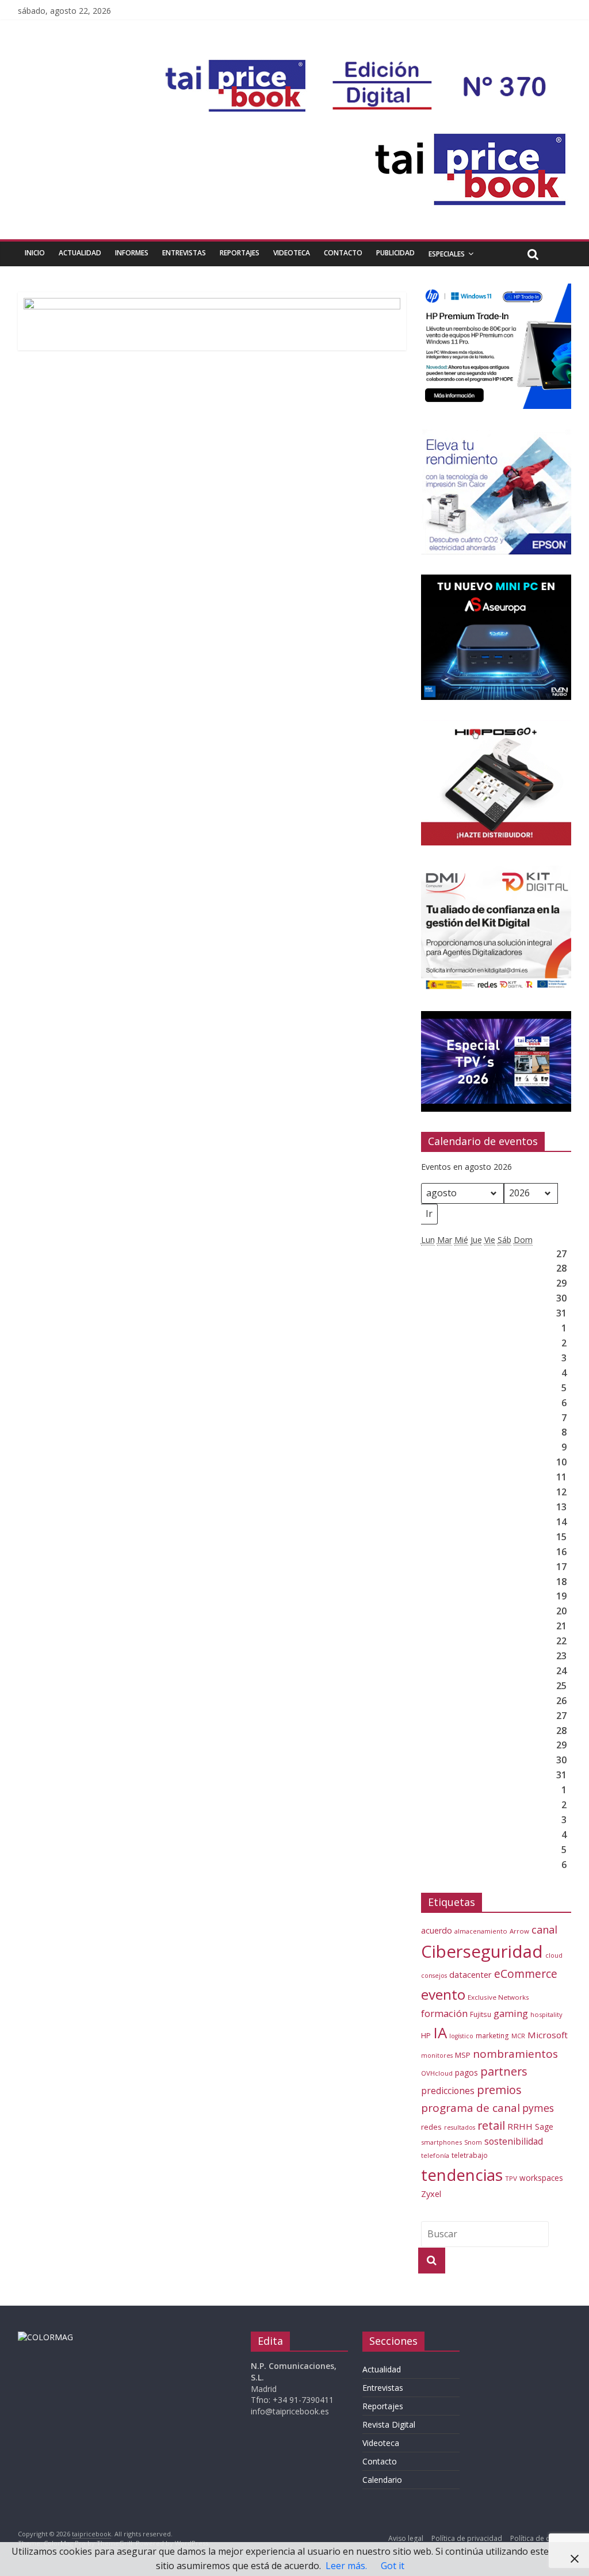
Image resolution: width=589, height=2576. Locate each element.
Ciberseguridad (482, 1951)
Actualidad (80, 253)
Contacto (343, 253)
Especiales (447, 254)
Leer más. (346, 2566)
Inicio (35, 253)
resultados (460, 2127)
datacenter (471, 1975)
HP (426, 2035)
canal (544, 1930)
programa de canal (471, 2108)
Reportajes (240, 253)
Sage (544, 2127)
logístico (461, 2036)
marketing (492, 2036)
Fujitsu (481, 2014)
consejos (434, 1976)
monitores (437, 2056)
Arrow (519, 1931)
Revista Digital (389, 2424)
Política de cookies (541, 2538)
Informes (132, 253)
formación (444, 2013)
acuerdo (437, 1930)
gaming (511, 2013)
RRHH (520, 2126)
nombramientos (515, 2054)
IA (440, 2033)
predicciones (448, 2091)
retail (491, 2125)
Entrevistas (184, 253)
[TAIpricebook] (45, 2337)
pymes (538, 2108)
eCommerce (526, 1974)
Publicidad (395, 253)
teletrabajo (470, 2155)
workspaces (541, 2178)
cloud (554, 1955)
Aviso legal (406, 2538)
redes (431, 2127)
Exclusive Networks (498, 1997)
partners (504, 2071)
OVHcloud (437, 2073)
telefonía (435, 2155)
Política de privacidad (467, 2538)
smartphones (441, 2142)
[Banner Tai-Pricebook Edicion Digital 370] (359, 67)
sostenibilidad (514, 2141)
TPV (511, 2178)
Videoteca (292, 253)
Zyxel (431, 2194)
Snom (473, 2142)
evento (443, 1994)
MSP (463, 2055)
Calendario (382, 2480)
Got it (393, 2566)
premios (499, 2090)
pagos (466, 2072)
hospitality (546, 2014)
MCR (518, 2036)
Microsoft (548, 2035)
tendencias (462, 2175)
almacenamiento (481, 1931)
